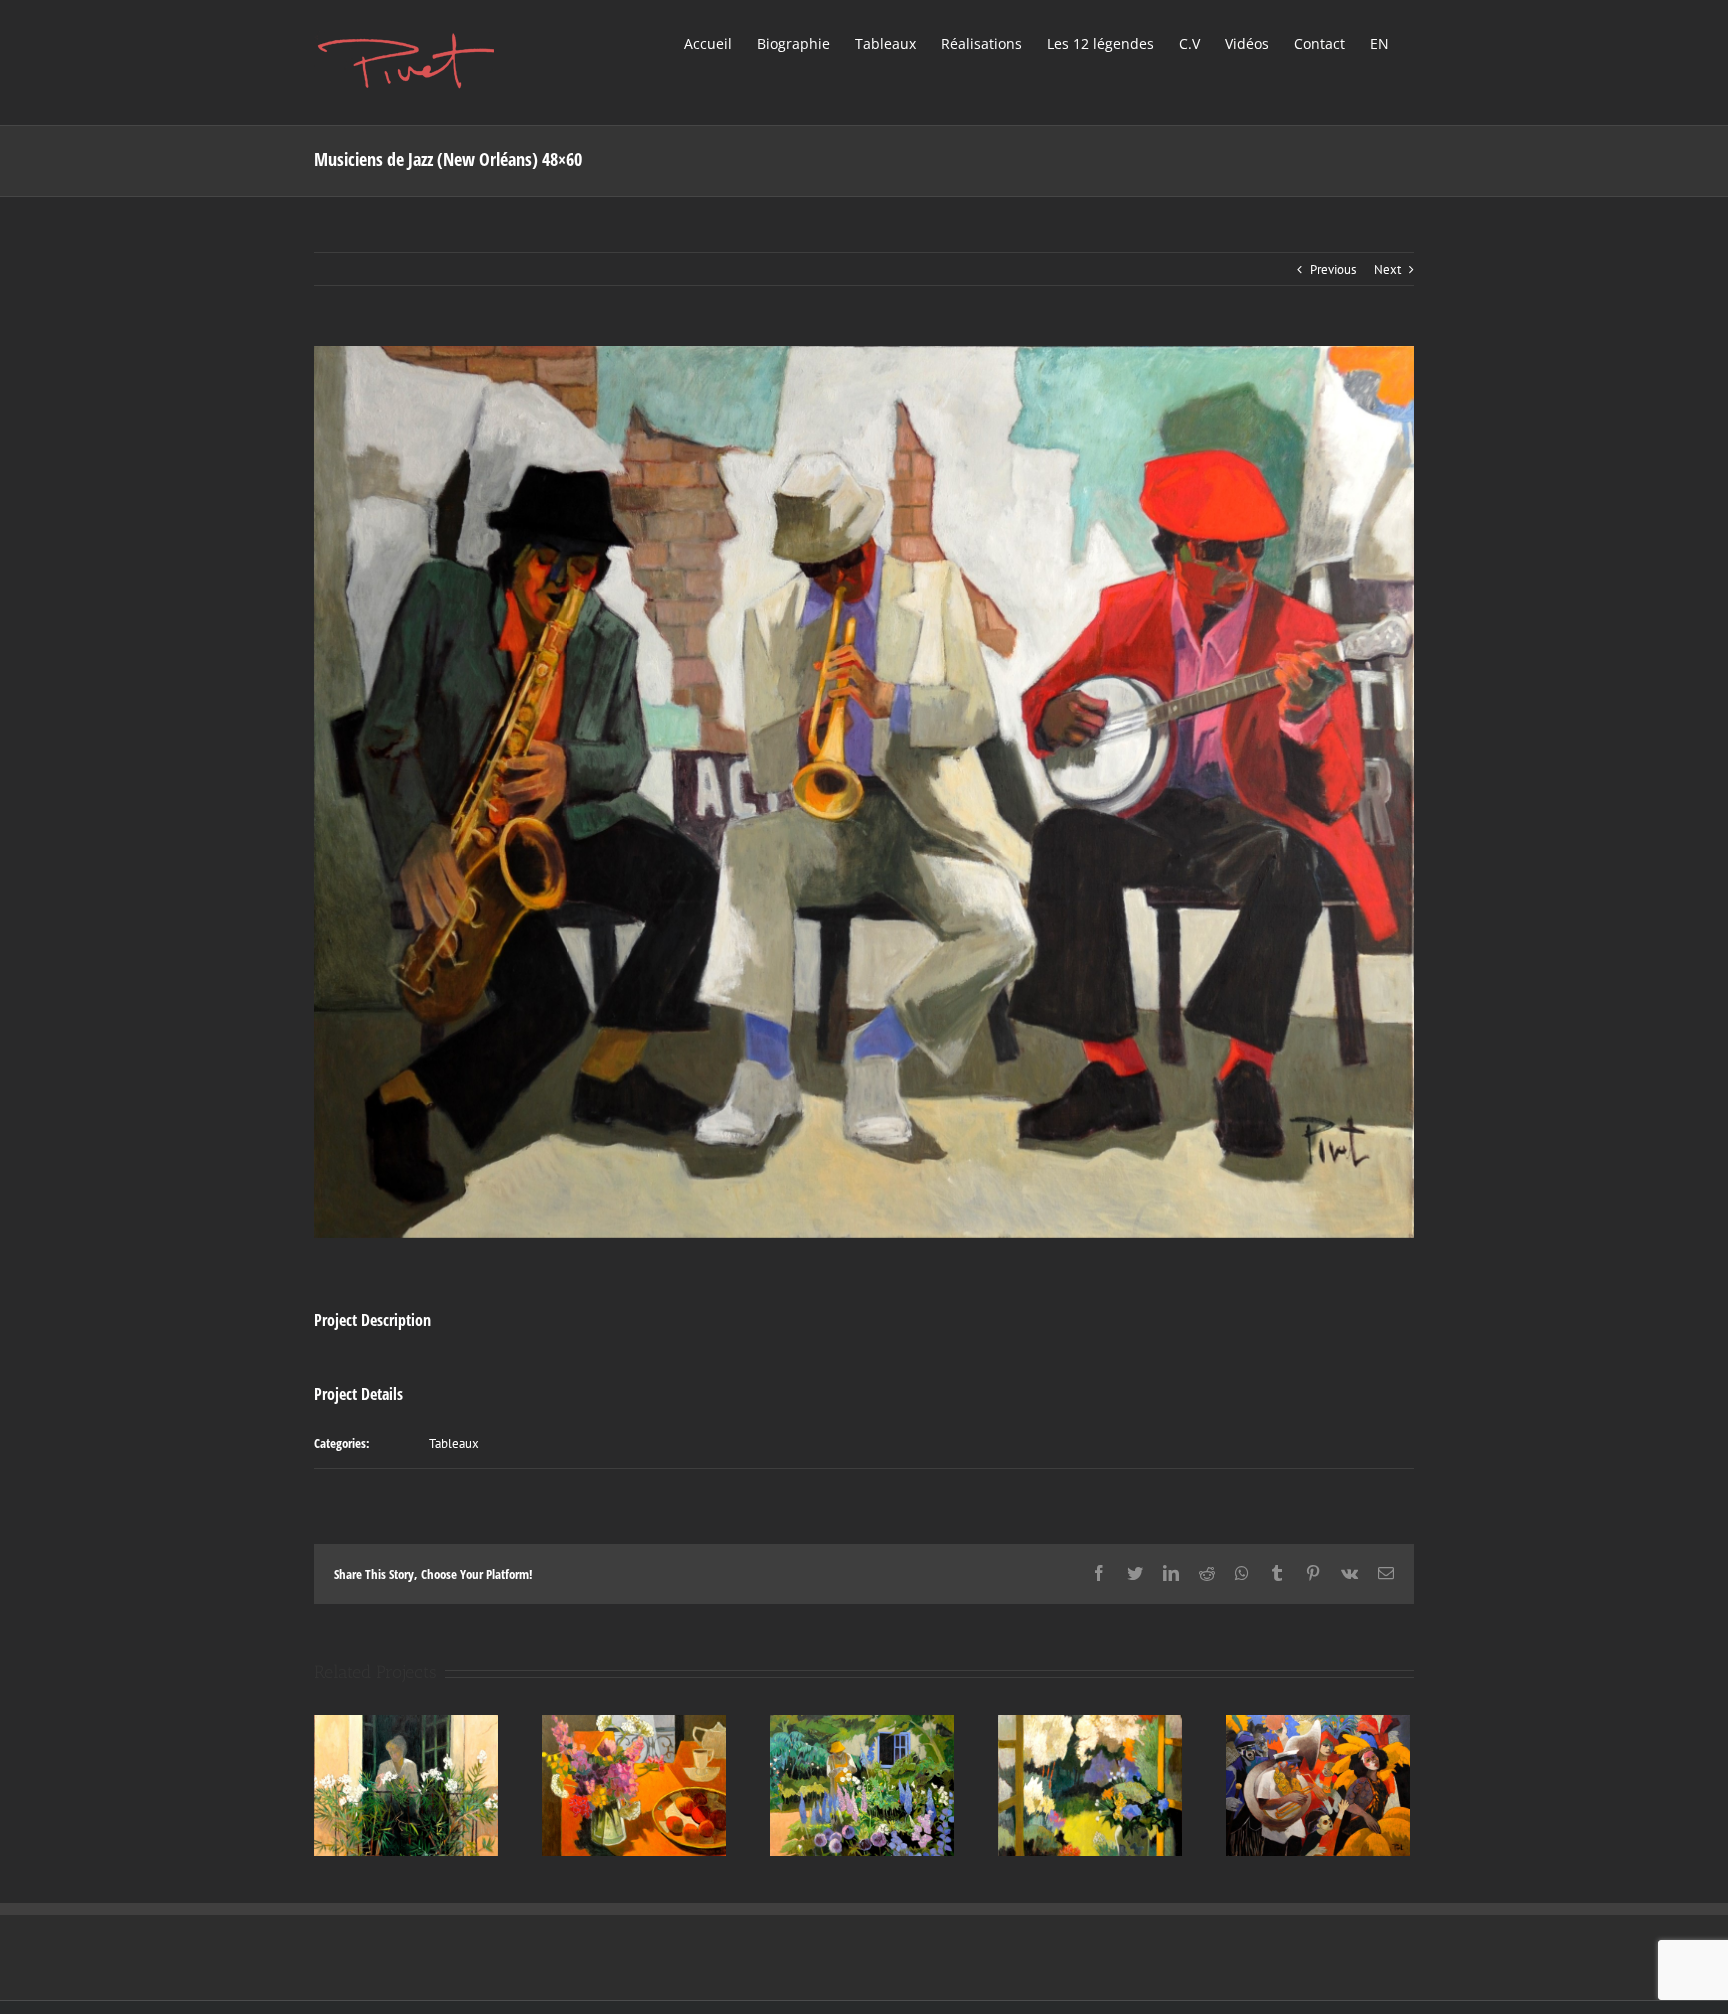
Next (1387, 269)
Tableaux (454, 1443)
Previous (1333, 269)
